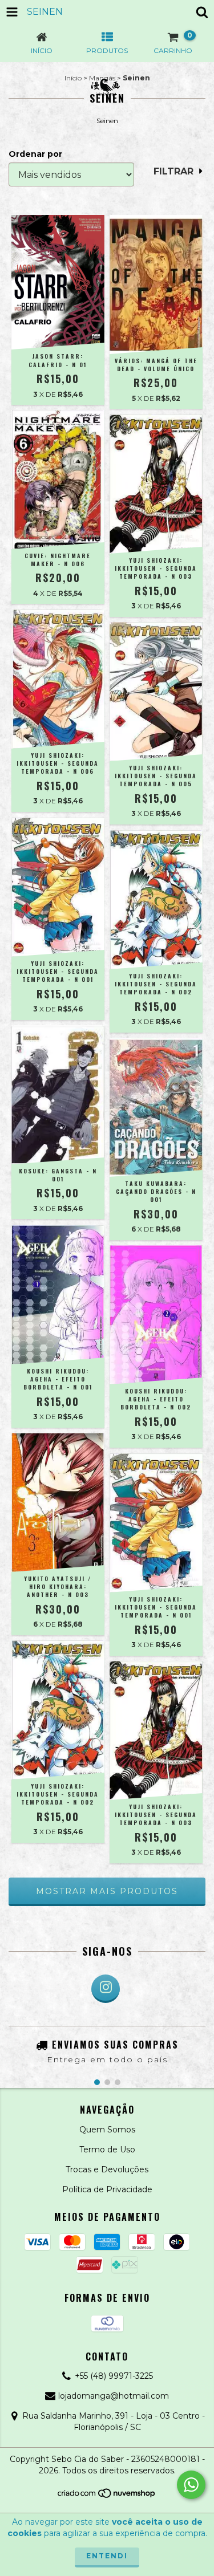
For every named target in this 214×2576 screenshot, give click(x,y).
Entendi (107, 2556)
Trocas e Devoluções (107, 2169)
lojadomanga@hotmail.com (114, 2396)
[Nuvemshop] (107, 2496)
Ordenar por (35, 154)
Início (73, 78)
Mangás (102, 78)
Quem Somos (107, 2130)
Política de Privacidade (107, 2189)
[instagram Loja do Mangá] (106, 1989)
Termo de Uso (107, 2150)
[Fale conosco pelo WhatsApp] (191, 2485)
